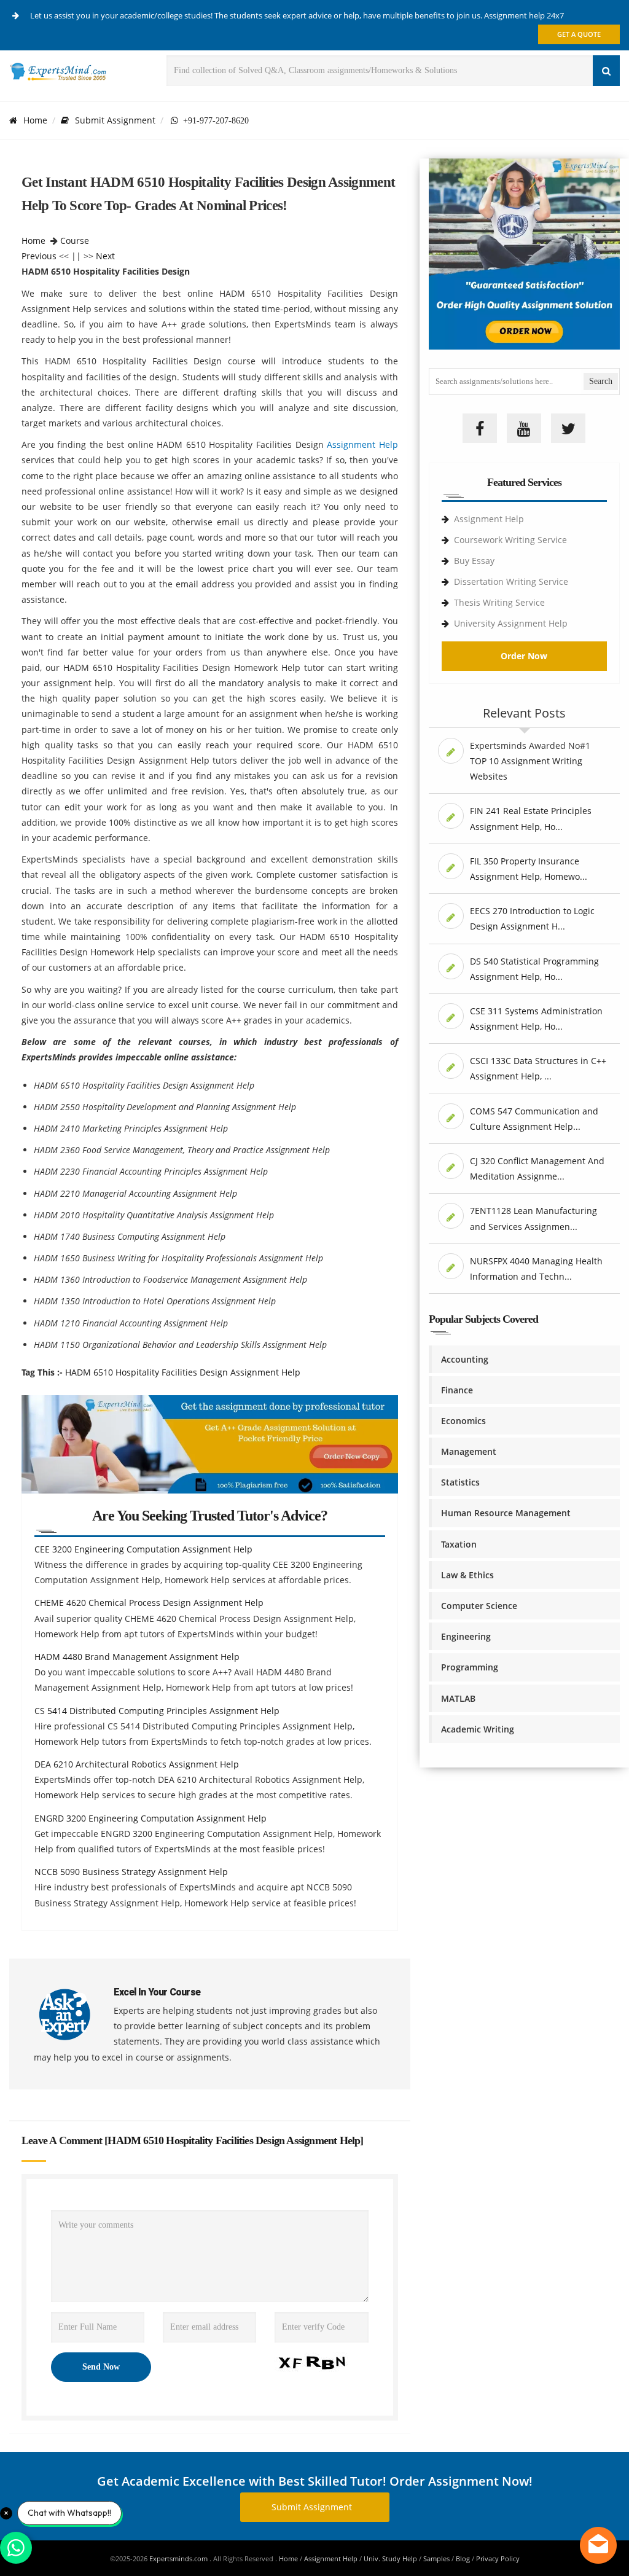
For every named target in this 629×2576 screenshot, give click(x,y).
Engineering (466, 1636)
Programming (470, 1667)
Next (105, 256)
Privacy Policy (498, 2558)
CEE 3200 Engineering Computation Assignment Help (143, 1549)
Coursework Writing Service (510, 540)
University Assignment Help (511, 623)
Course (75, 241)
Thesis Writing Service (499, 602)
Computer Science (479, 1606)
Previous (39, 256)
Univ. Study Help (390, 2558)
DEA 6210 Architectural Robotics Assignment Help (137, 1764)
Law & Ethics (467, 1575)
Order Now (524, 656)
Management (469, 1451)
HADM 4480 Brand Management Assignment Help (137, 1657)
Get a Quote (579, 34)
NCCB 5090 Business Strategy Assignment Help (131, 1872)
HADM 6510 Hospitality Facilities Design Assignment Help (183, 1372)
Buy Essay (474, 561)
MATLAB (458, 1698)
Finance (457, 1390)
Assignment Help (362, 444)
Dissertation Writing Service (511, 581)
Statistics (460, 1482)
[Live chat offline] (598, 2545)
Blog (463, 2558)
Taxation (459, 1544)
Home (35, 120)
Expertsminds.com (179, 2558)
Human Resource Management (506, 1513)
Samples (436, 2558)
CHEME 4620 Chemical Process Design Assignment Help (149, 1603)
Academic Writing (478, 1729)
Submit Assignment (115, 120)
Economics (463, 1421)
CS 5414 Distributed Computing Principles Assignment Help (157, 1711)
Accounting (465, 1359)
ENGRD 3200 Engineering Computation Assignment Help (150, 1818)
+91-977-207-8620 (213, 120)
